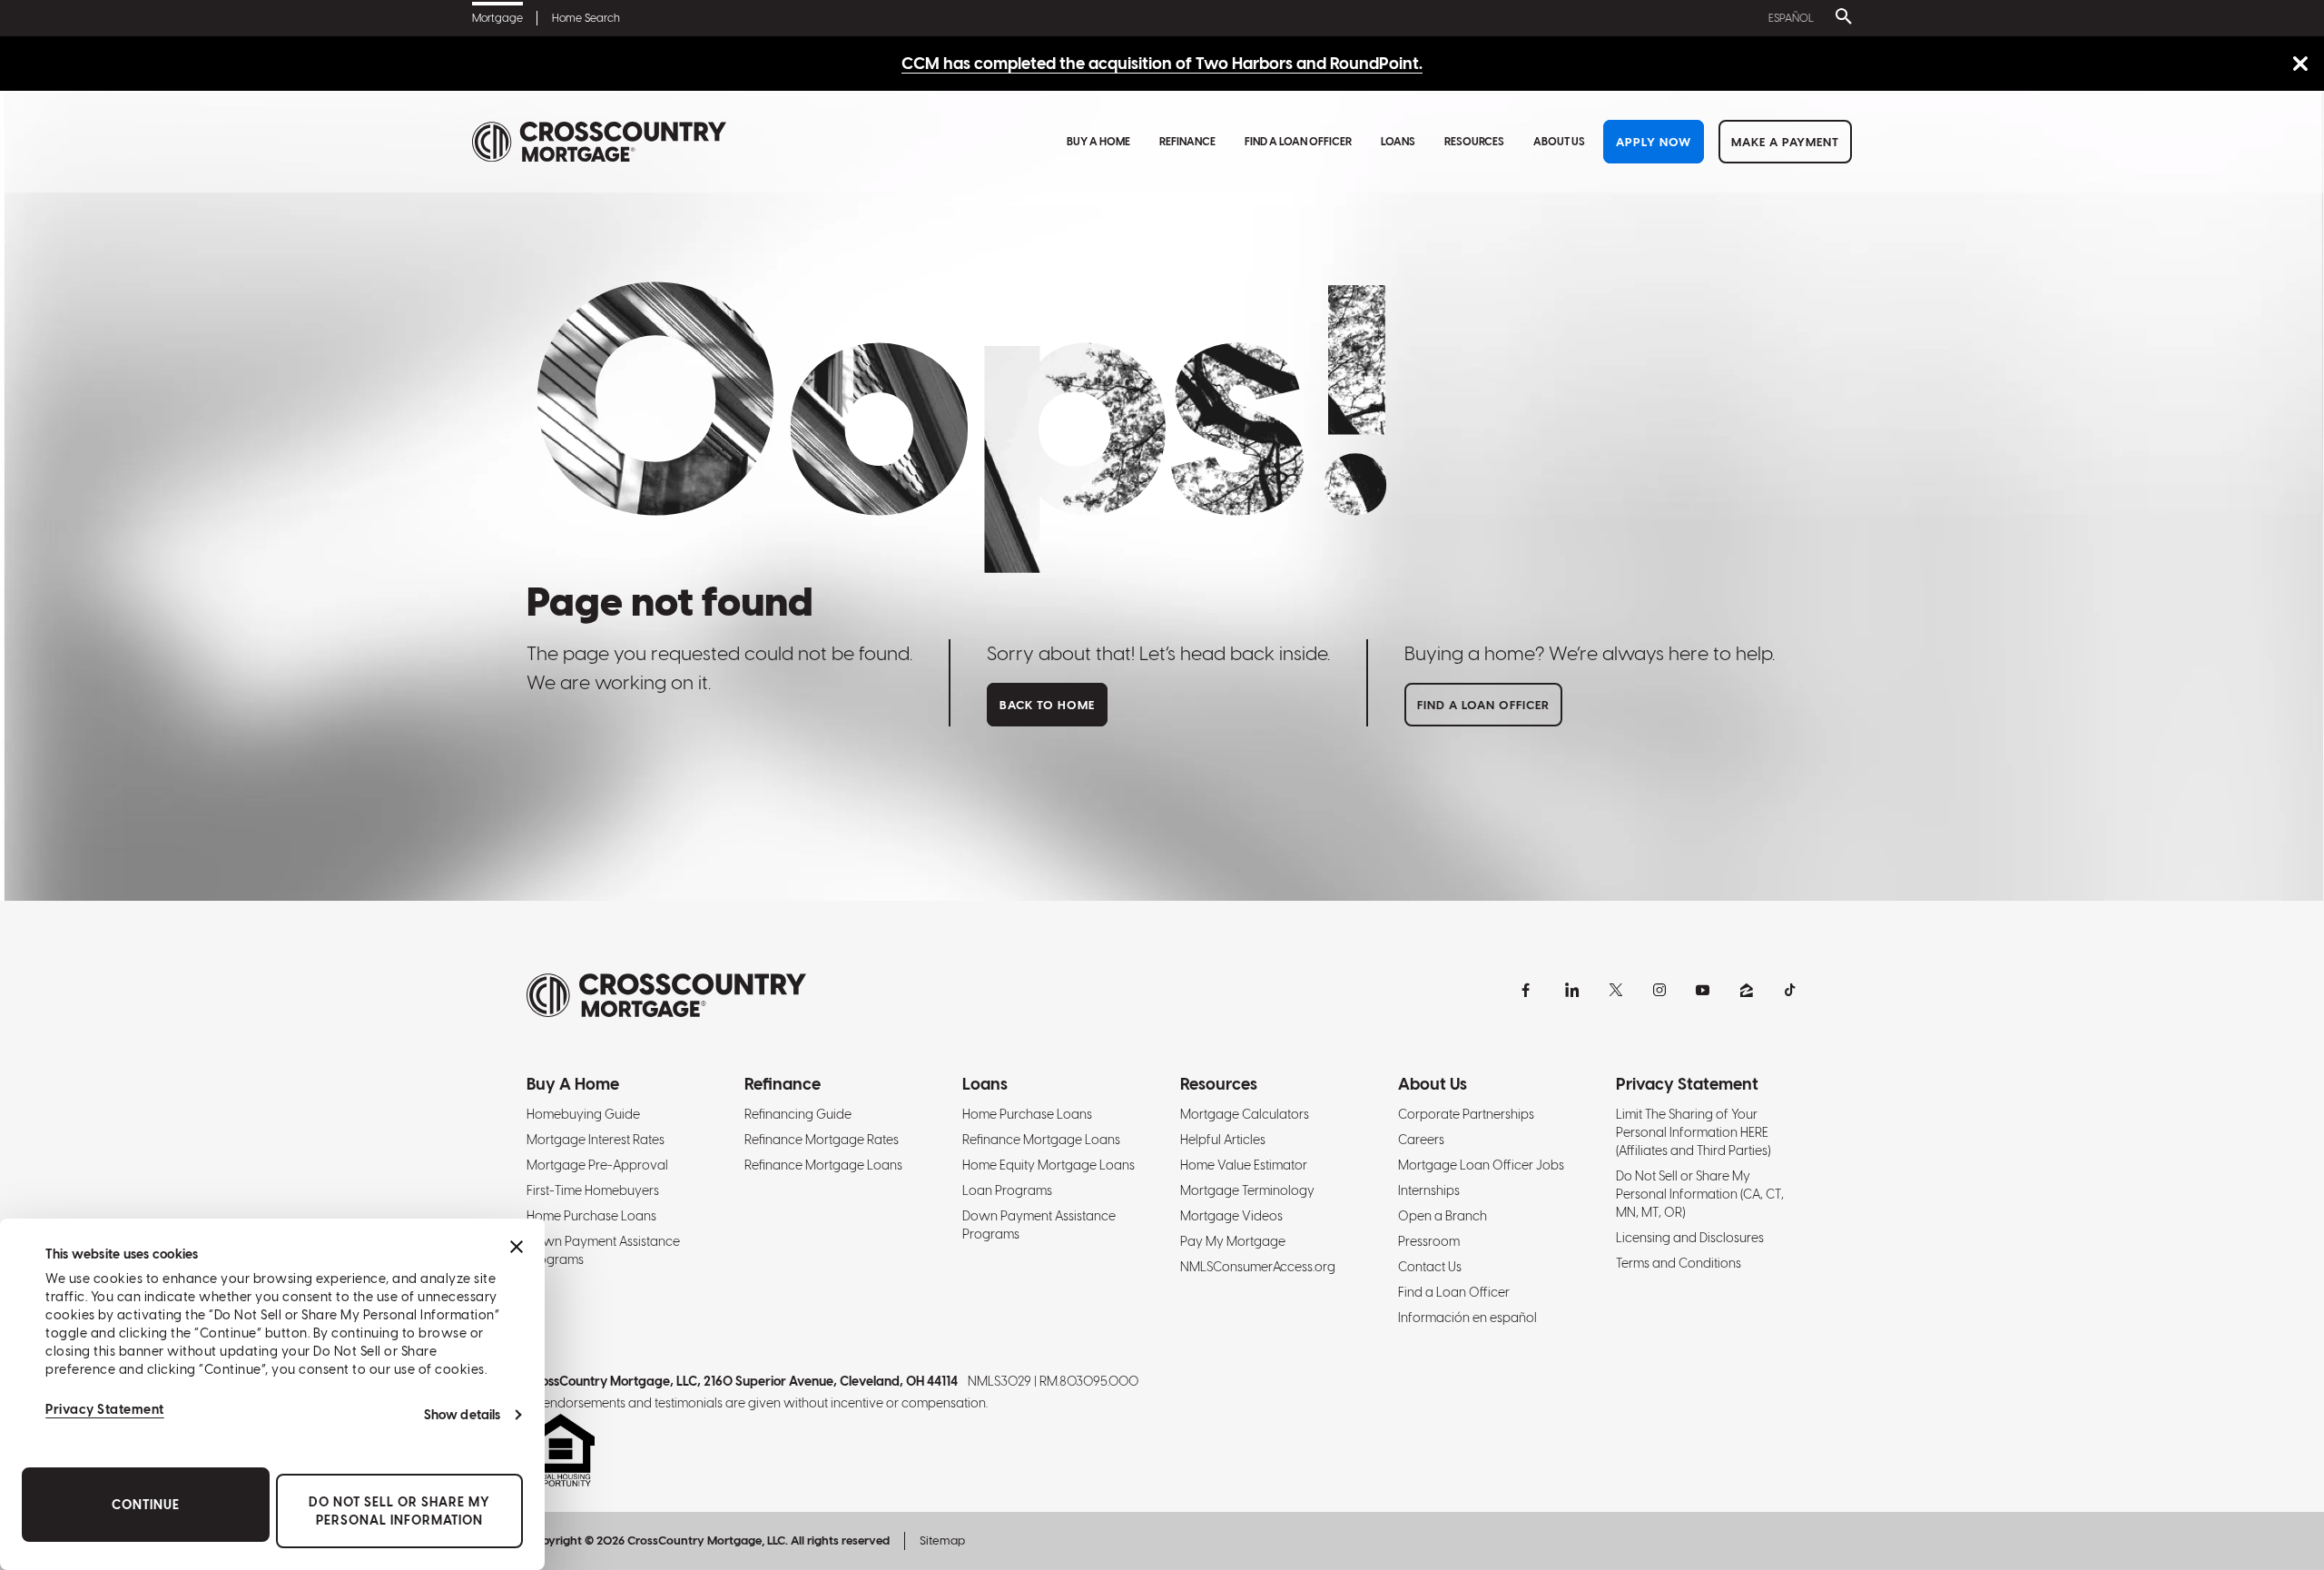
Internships (1429, 1190)
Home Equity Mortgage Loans (1049, 1165)
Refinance (1187, 142)
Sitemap (942, 1540)
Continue (146, 1505)
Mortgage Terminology (1247, 1190)
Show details (462, 1415)
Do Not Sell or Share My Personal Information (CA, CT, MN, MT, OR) (1700, 1194)
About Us (1559, 142)
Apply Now (1654, 142)
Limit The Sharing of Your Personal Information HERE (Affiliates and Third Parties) (1693, 1132)
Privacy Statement (105, 1409)
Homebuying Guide (583, 1114)
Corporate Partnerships (1466, 1114)
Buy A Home (1098, 142)
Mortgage (497, 18)
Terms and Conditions (1679, 1263)
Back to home (1047, 705)
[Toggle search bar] (1840, 18)
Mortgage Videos (1231, 1216)
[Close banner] (517, 1247)
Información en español (1467, 1318)
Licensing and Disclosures (1690, 1238)
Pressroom (1429, 1241)
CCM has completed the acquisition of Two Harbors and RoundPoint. (1162, 63)
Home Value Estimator (1244, 1165)
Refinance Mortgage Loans (823, 1165)
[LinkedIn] (1572, 990)
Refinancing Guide (798, 1114)
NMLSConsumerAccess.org (1258, 1267)
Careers (1421, 1140)
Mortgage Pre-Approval (597, 1165)
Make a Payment (1785, 142)
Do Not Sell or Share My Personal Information (399, 1511)
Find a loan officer (1483, 705)
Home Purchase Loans (591, 1216)
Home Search (586, 18)
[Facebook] (1529, 990)
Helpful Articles (1223, 1140)
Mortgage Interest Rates (596, 1140)
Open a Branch (1443, 1216)
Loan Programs (1007, 1190)
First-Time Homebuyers (593, 1190)
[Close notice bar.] (2300, 65)
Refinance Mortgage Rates (822, 1140)
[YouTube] (1703, 990)
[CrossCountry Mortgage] (599, 142)
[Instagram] (1659, 990)
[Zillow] (1747, 990)
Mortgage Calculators (1245, 1114)
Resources (1474, 142)
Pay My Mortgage (1233, 1241)
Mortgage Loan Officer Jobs (1481, 1165)
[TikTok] (1790, 990)
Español (1791, 18)
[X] (1616, 990)
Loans (1398, 142)
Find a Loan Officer (1298, 142)
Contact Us (1430, 1267)
